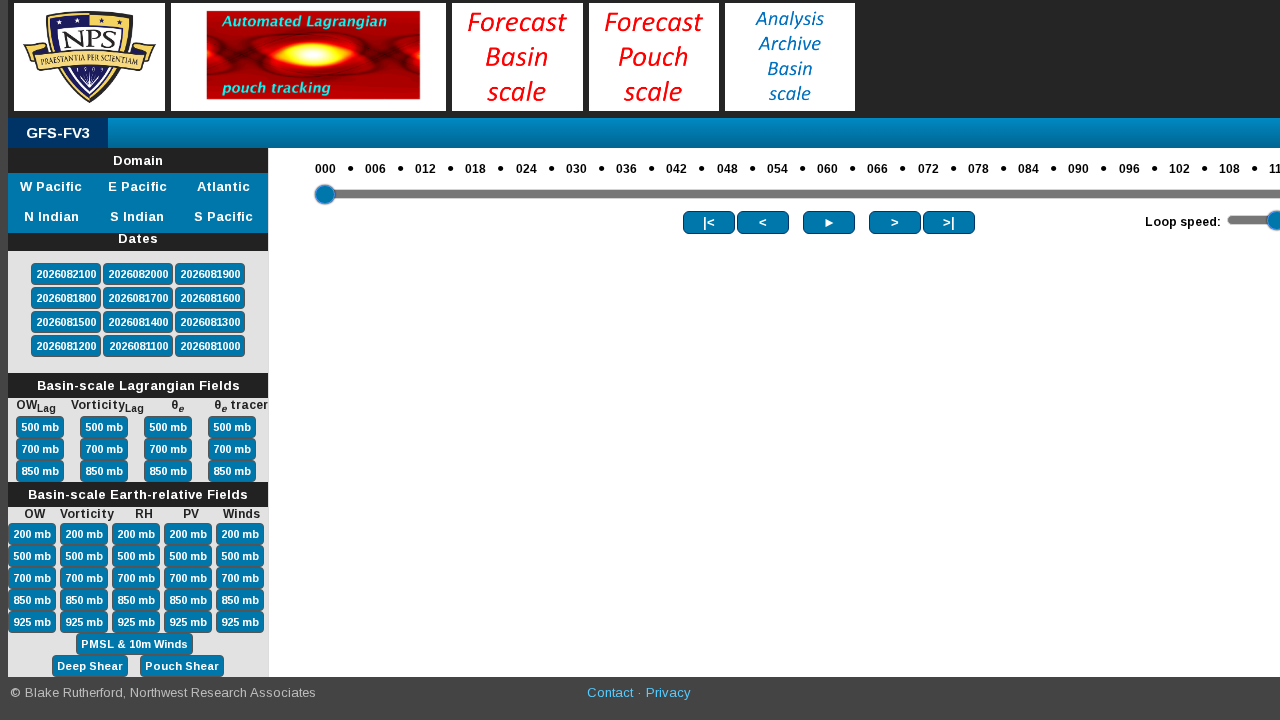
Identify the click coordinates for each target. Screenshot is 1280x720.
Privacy (668, 692)
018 (475, 169)
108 (1229, 169)
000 (325, 169)
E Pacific (137, 186)
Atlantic (223, 186)
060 (827, 169)
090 (1078, 169)
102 (1179, 169)
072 (928, 169)
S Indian (137, 216)
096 (1129, 169)
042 (676, 169)
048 (727, 169)
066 (877, 169)
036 (626, 169)
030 (576, 169)
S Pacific (223, 216)
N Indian (51, 216)
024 (526, 169)
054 (777, 169)
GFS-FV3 (58, 132)
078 (978, 169)
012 (425, 169)
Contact (610, 692)
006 (375, 169)
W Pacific (51, 186)
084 (1028, 169)
